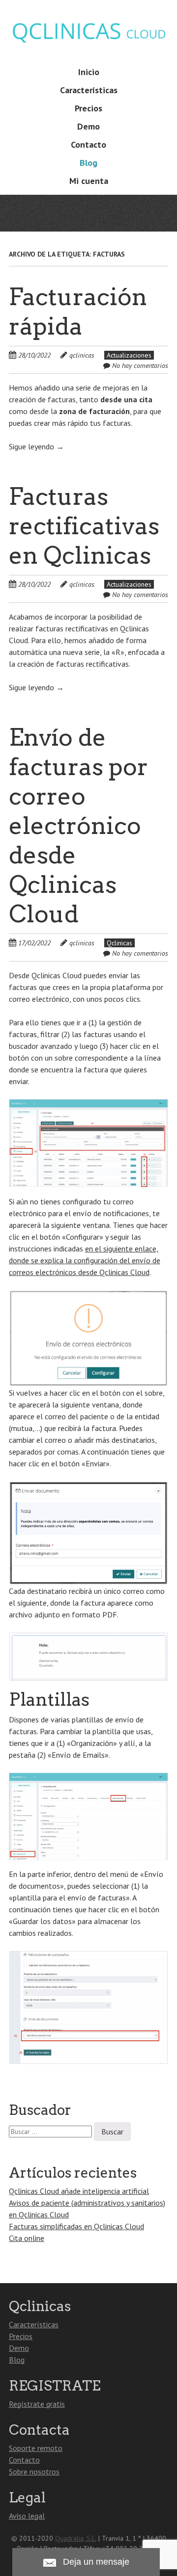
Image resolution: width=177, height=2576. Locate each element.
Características (89, 90)
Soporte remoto (36, 2448)
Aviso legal (27, 2516)
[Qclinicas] (88, 42)
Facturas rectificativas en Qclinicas (84, 526)
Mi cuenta (89, 181)
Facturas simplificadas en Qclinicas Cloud (76, 2226)
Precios (88, 108)
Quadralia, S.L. (76, 2538)
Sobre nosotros (34, 2472)
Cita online (27, 2238)
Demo (88, 126)
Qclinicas (119, 943)
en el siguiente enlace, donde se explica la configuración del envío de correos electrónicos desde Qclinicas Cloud (85, 1260)
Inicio (89, 72)
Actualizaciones (129, 355)
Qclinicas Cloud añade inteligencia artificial (79, 2191)
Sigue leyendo (36, 446)
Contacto (88, 144)
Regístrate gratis (37, 2404)
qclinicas (82, 355)
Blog (88, 163)
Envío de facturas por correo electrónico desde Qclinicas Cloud (78, 826)
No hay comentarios (140, 365)
